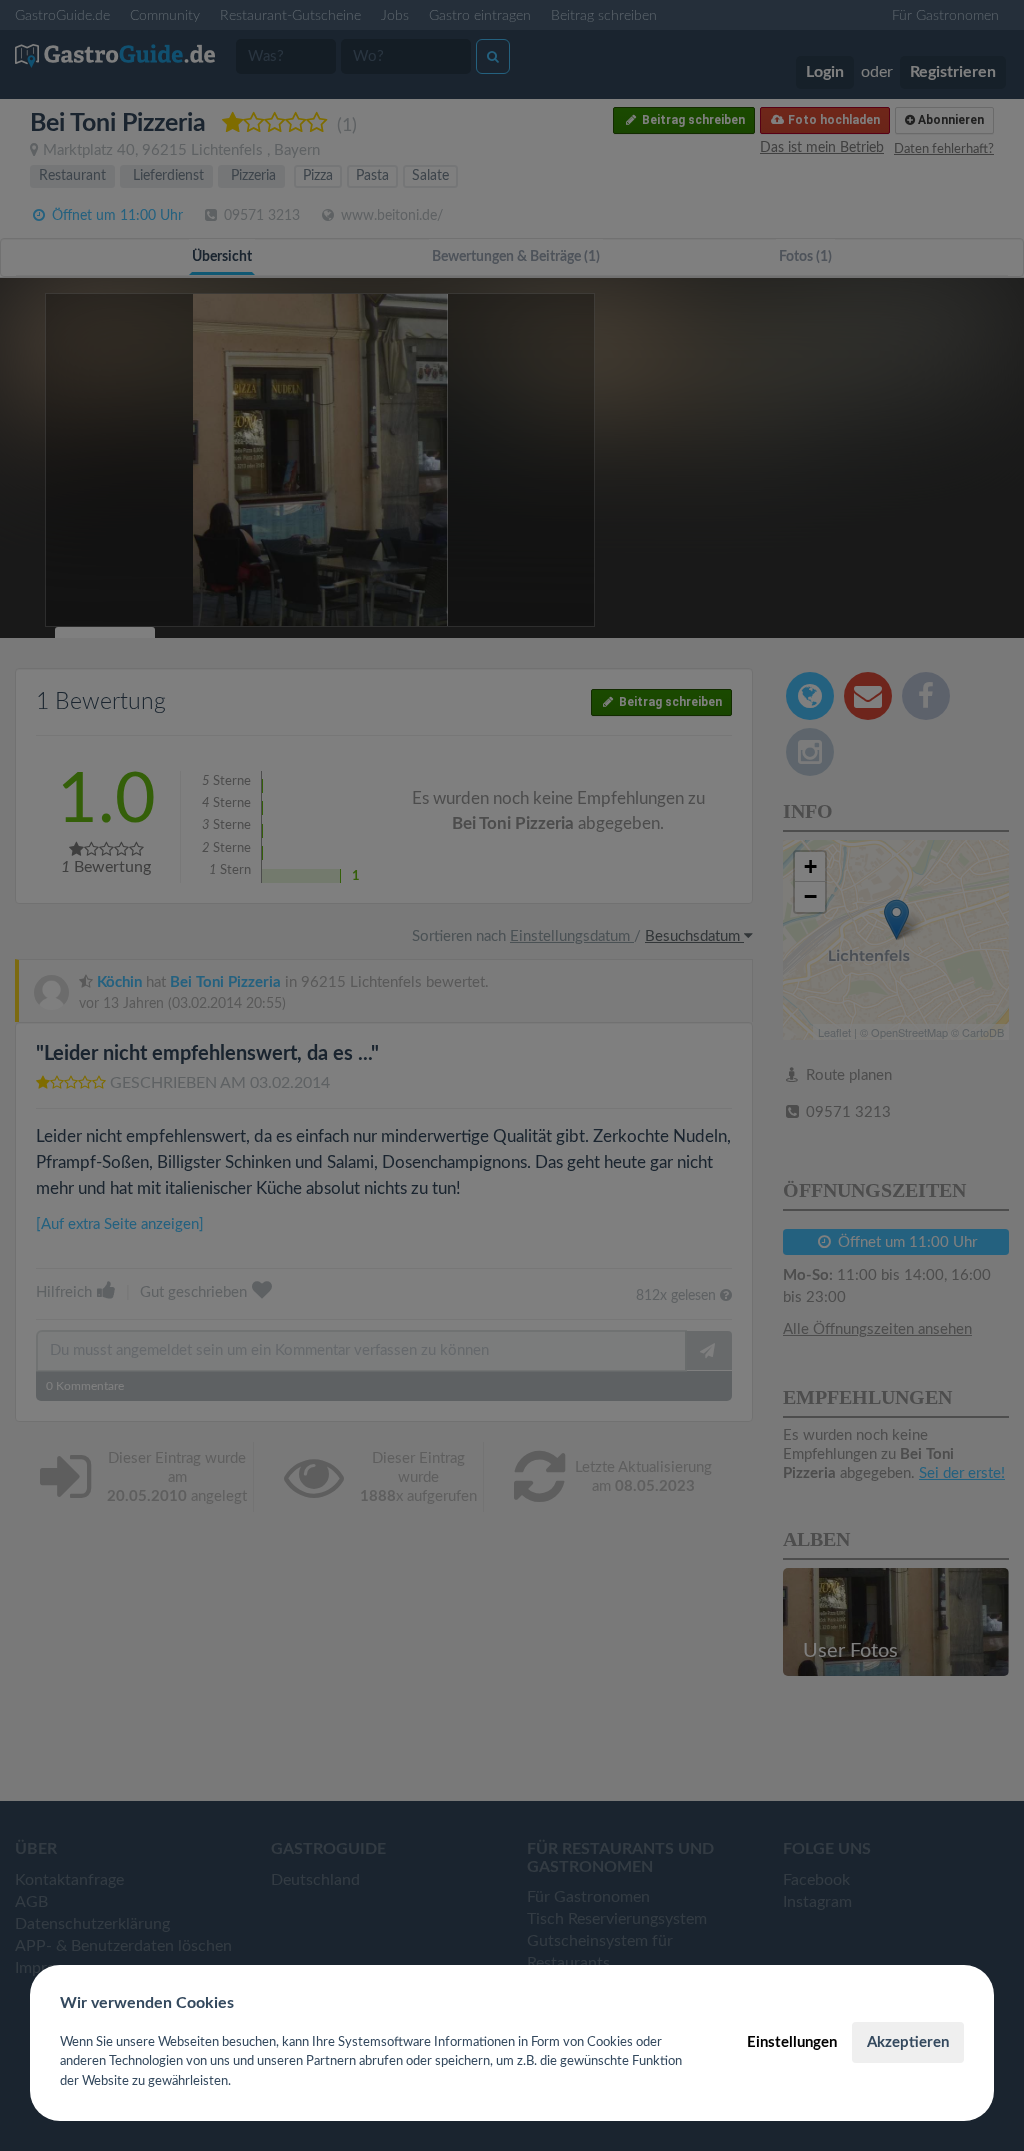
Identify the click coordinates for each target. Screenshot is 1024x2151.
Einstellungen (792, 2042)
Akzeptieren (908, 2042)
